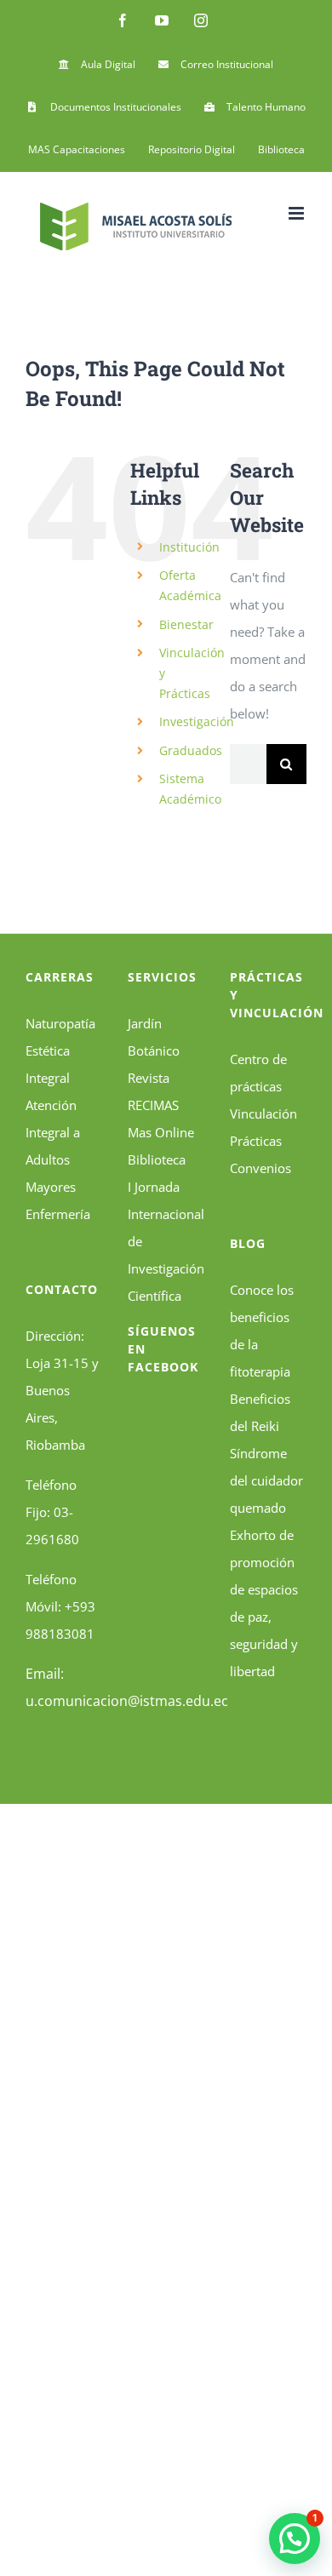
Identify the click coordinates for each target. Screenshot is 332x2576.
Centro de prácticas (258, 1073)
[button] (295, 2539)
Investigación (197, 721)
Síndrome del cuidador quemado (266, 1480)
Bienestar (186, 624)
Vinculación (263, 1113)
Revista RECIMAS (153, 1091)
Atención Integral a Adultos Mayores (53, 1146)
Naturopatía (60, 1023)
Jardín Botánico (154, 1037)
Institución (189, 547)
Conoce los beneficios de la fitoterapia (262, 1331)
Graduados (191, 750)
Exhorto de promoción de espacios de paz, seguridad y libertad (264, 1603)
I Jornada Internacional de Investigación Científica (166, 1241)
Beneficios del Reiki (260, 1412)
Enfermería (58, 1214)
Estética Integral (48, 1064)
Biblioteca (157, 1159)
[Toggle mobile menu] (298, 213)
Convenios (260, 1168)
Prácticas (256, 1141)
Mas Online (161, 1132)
